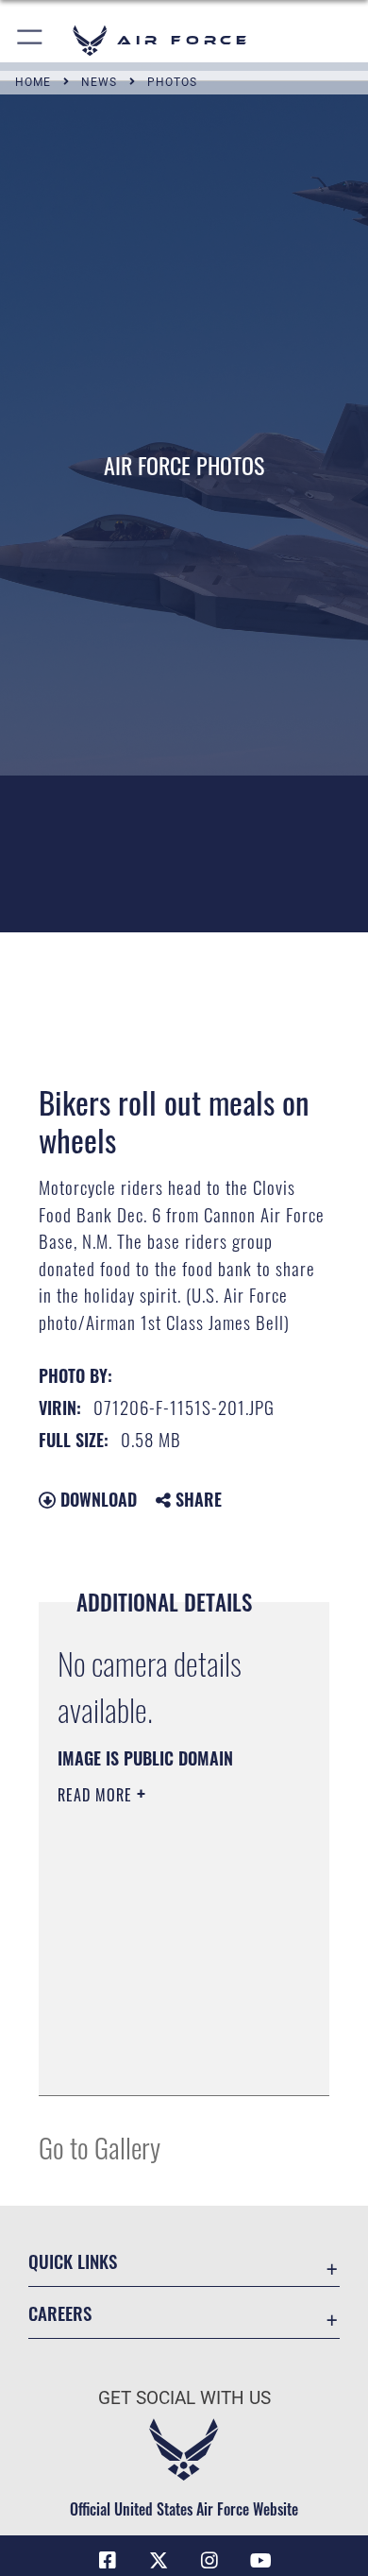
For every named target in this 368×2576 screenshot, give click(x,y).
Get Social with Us (184, 2398)
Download (96, 1499)
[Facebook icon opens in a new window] (108, 2561)
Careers (60, 2313)
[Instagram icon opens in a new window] (209, 2561)
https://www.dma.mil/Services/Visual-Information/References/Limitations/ (172, 2060)
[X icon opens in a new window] (159, 2561)
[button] (31, 40)
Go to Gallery (100, 2147)
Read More (97, 1795)
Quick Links (73, 2261)
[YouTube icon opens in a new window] (260, 2561)
